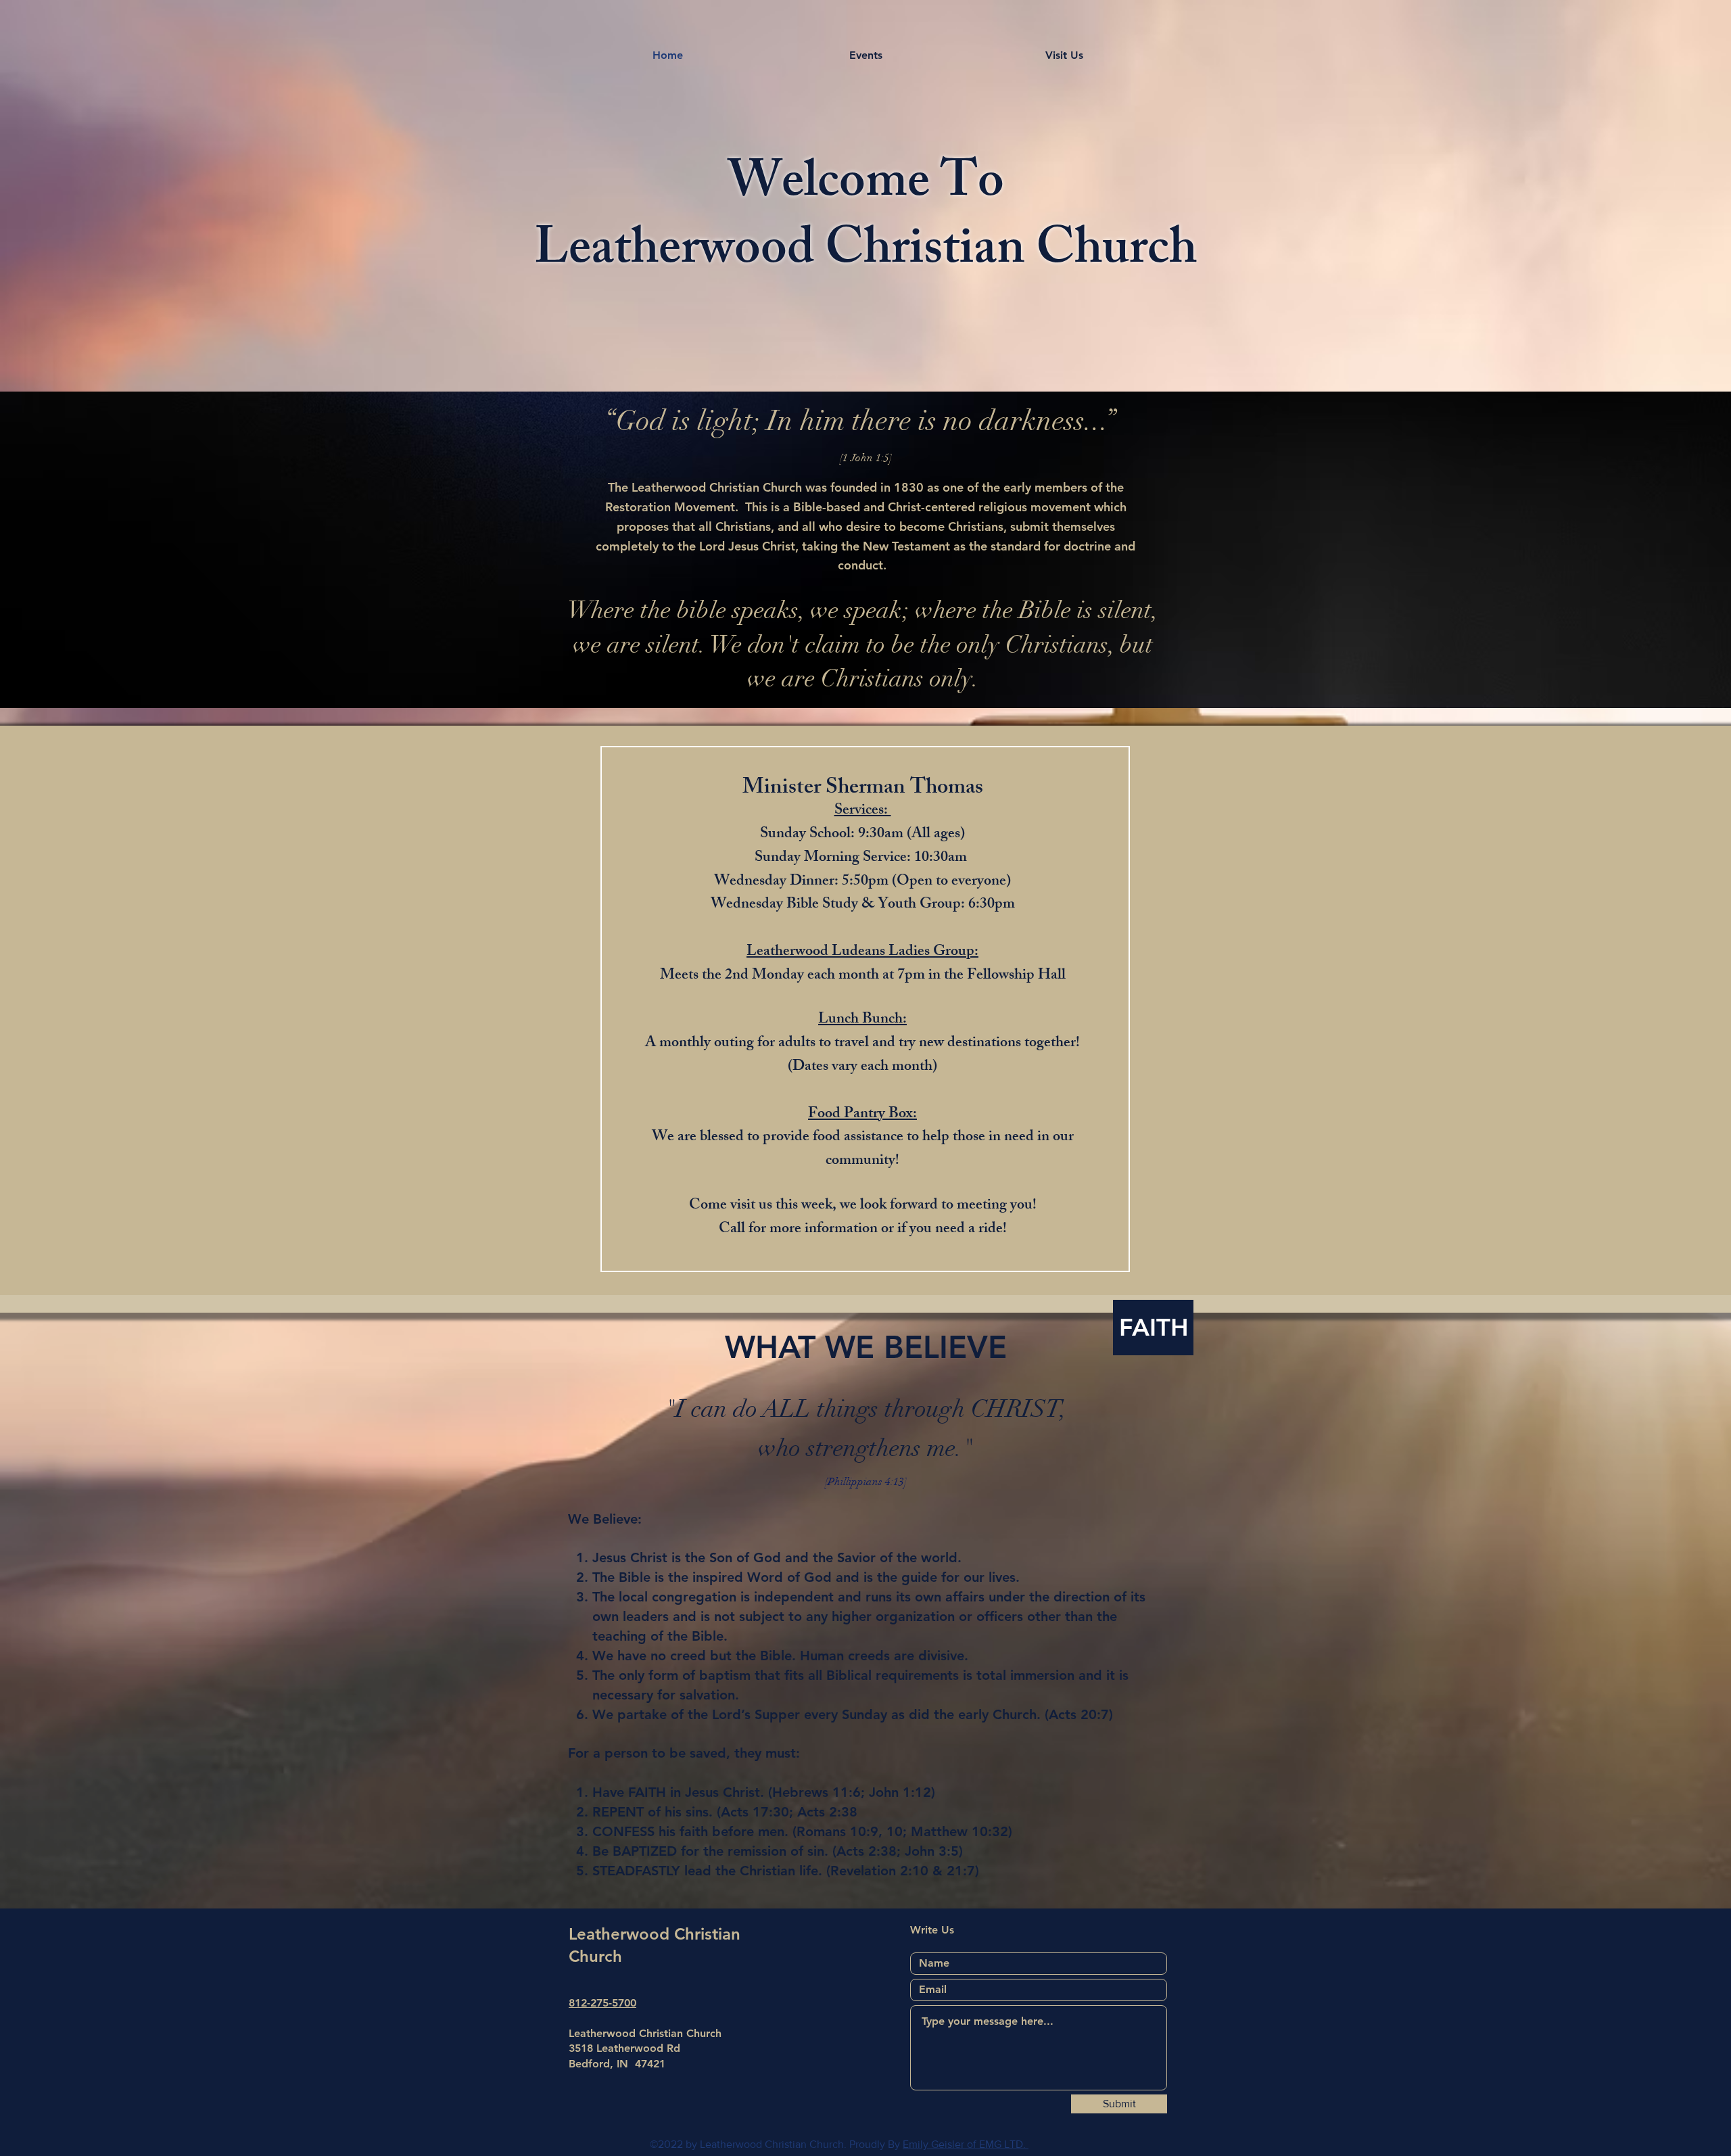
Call (732, 1230)
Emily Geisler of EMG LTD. (966, 2144)
